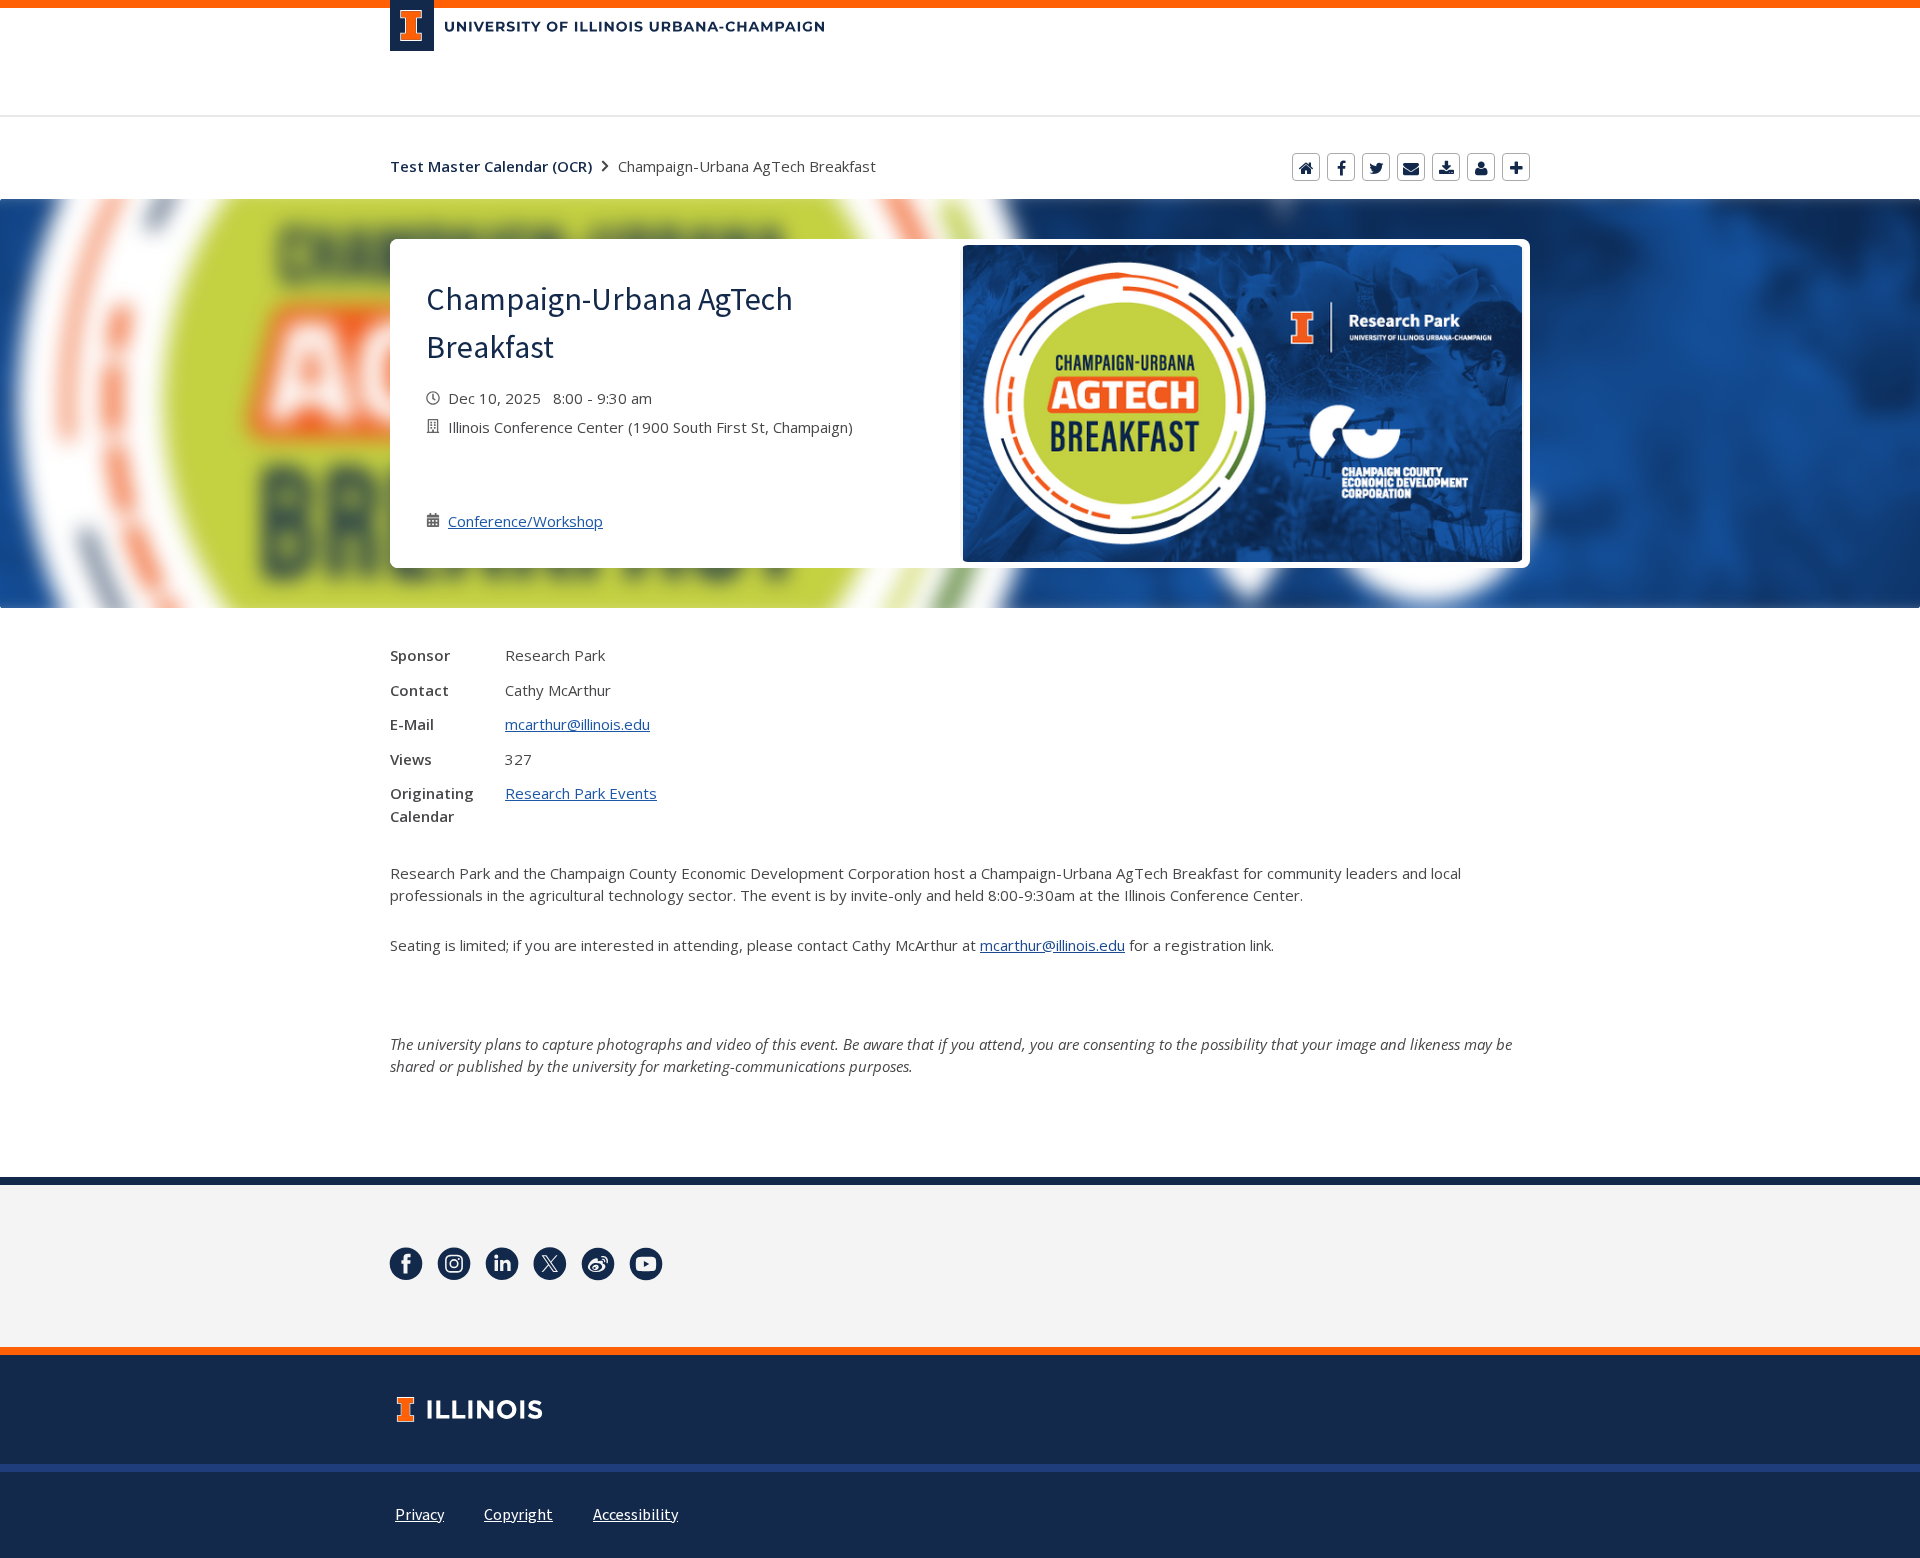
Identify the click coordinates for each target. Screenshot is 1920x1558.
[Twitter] (1376, 167)
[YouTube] (646, 1264)
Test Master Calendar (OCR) (491, 166)
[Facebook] (1341, 167)
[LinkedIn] (502, 1264)
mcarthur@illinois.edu (577, 724)
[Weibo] (598, 1264)
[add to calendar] (1446, 167)
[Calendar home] (1306, 167)
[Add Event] (1516, 167)
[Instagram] (454, 1264)
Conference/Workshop (525, 521)
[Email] (1411, 167)
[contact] (1481, 167)
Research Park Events (581, 793)
